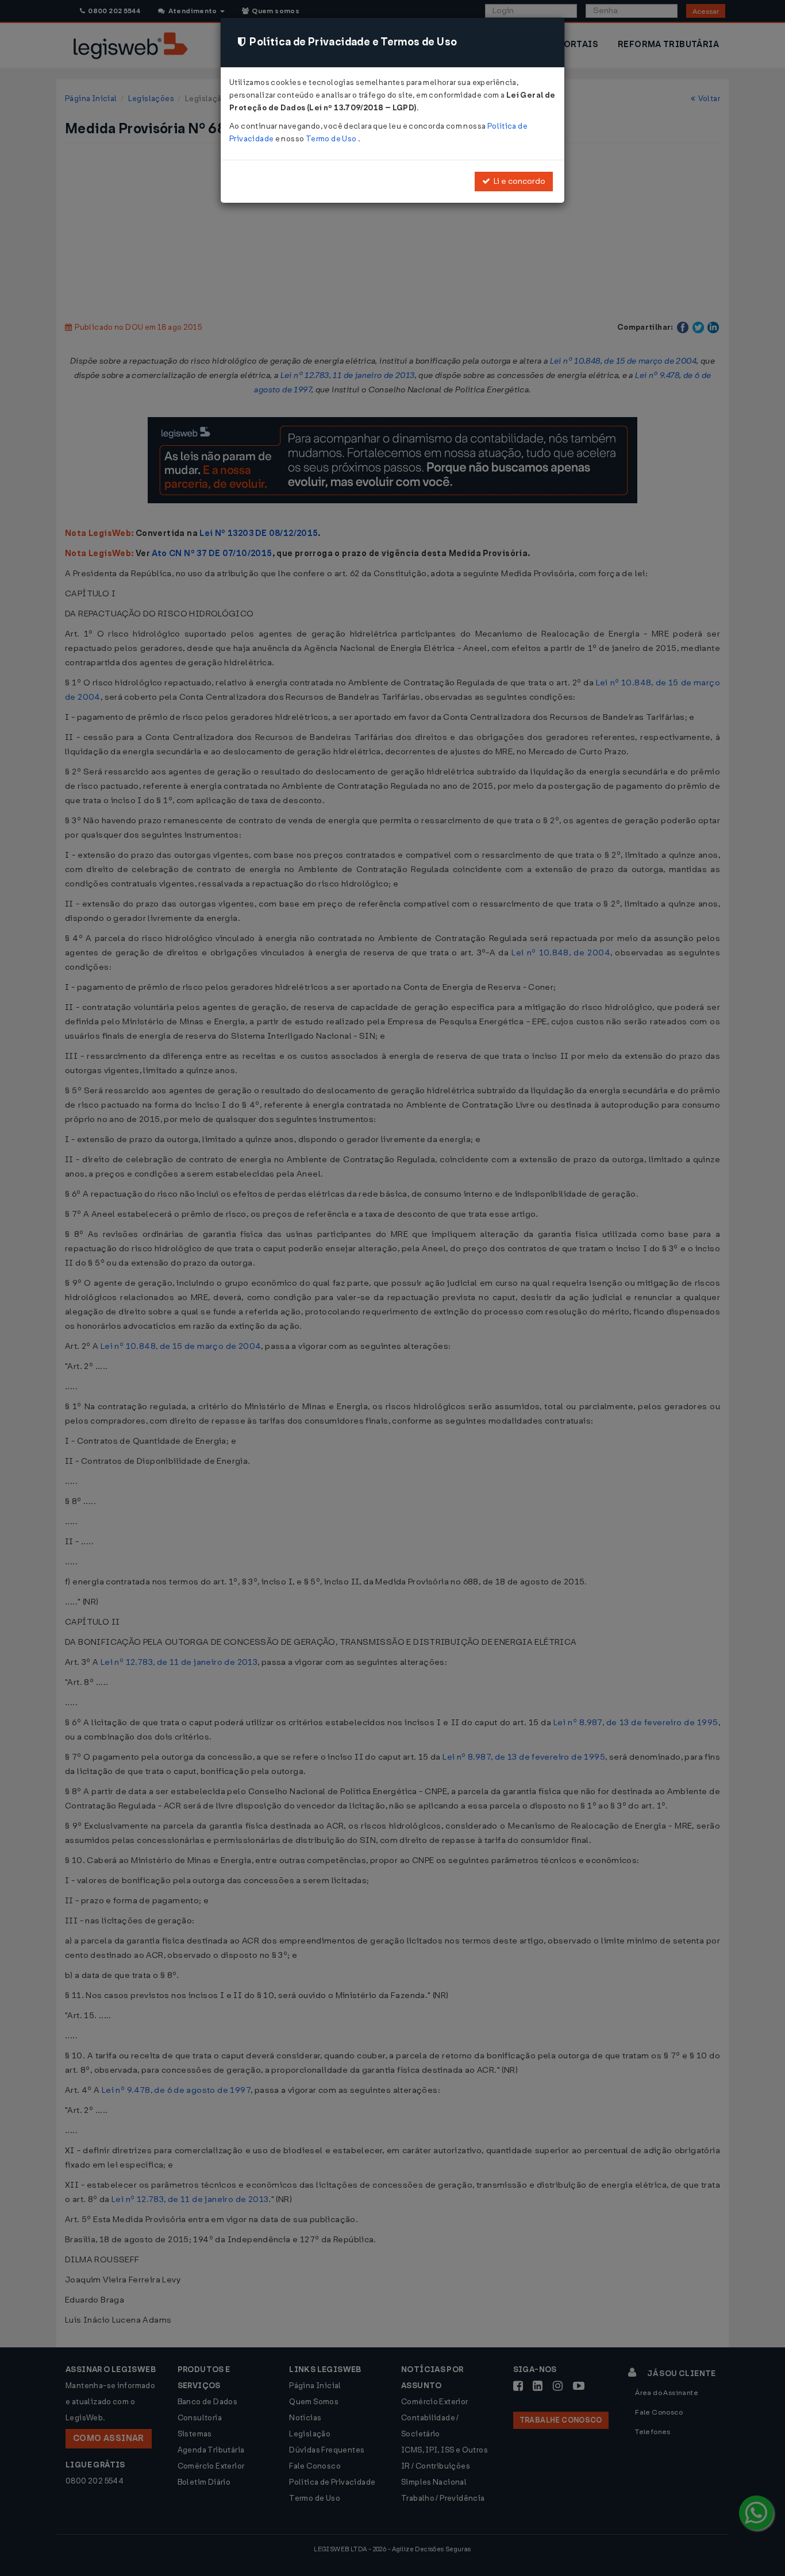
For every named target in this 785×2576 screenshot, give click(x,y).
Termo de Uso (332, 139)
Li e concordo (518, 181)
